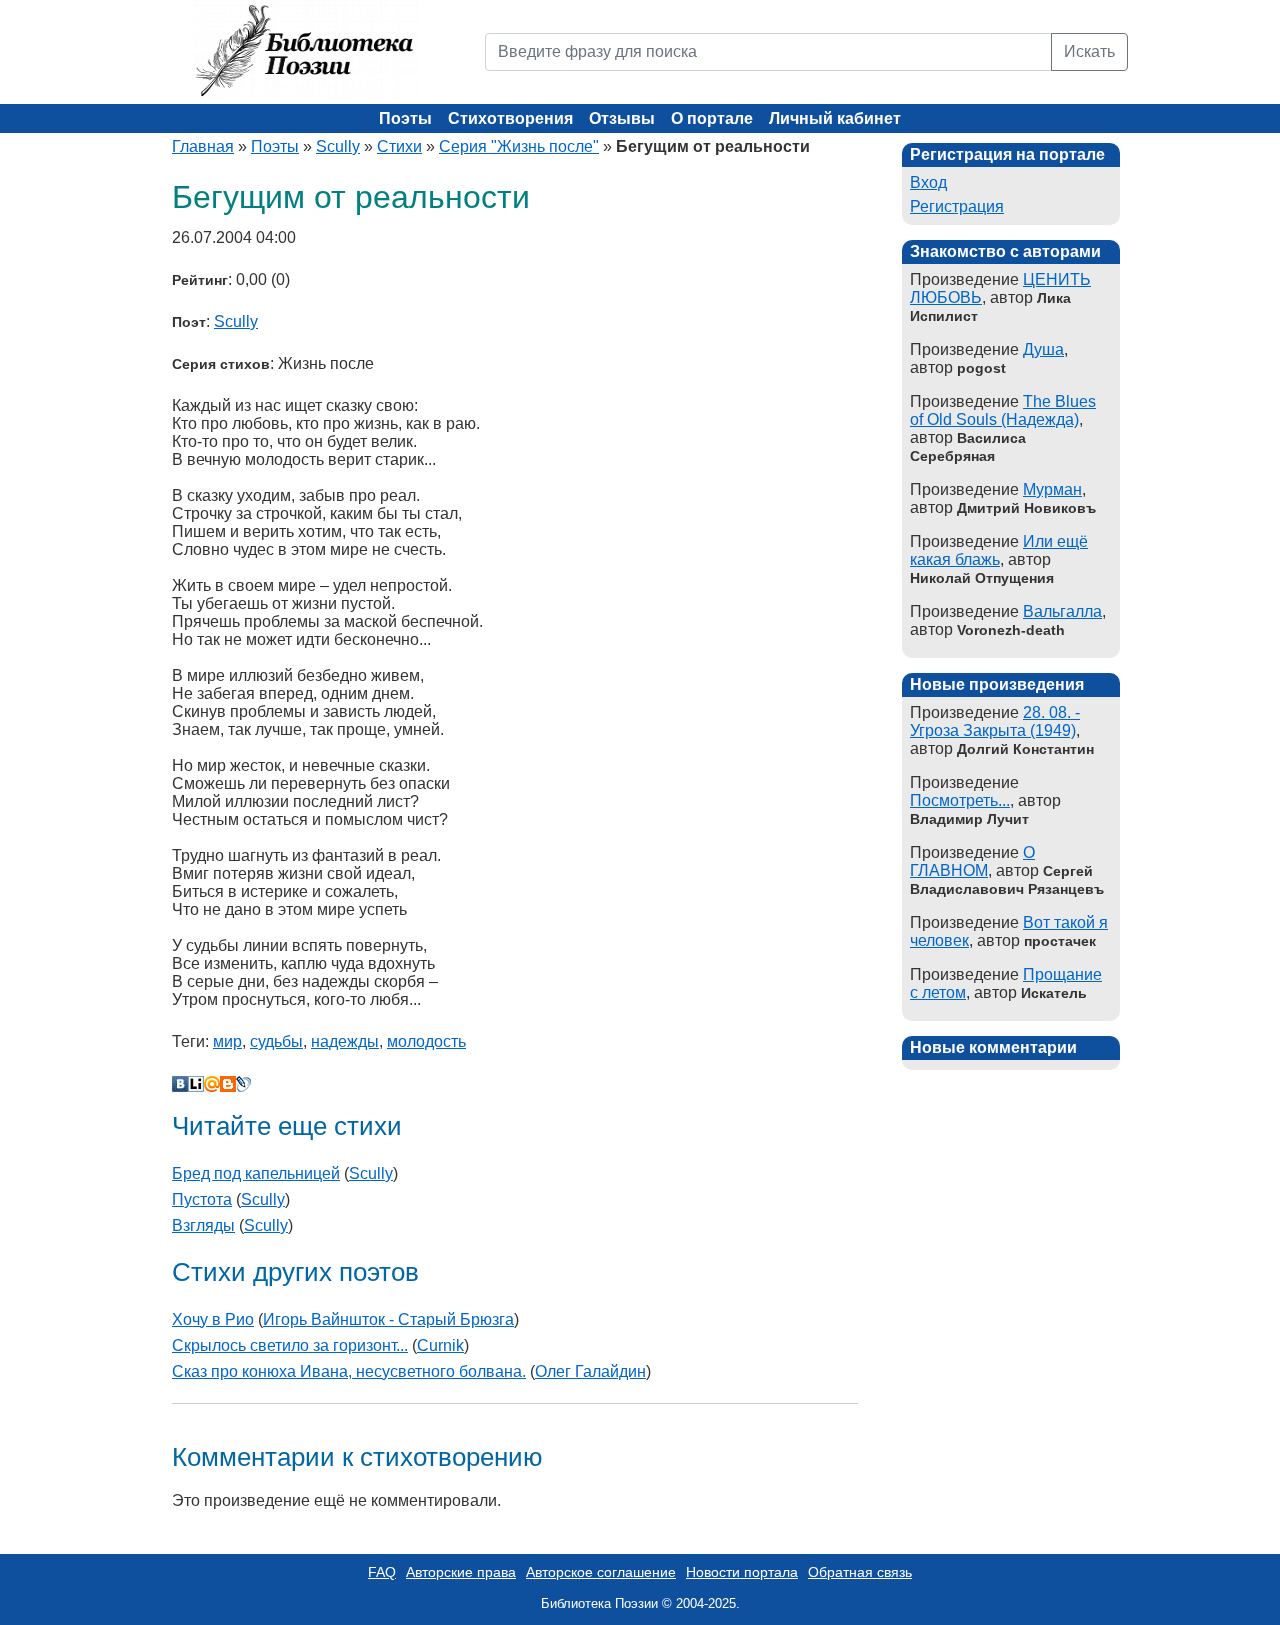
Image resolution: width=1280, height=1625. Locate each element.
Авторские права (461, 1572)
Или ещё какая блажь (999, 550)
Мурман (1052, 489)
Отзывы (622, 118)
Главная (203, 146)
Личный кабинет (835, 118)
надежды (345, 1041)
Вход (928, 182)
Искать (1089, 51)
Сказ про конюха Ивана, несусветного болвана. (349, 1371)
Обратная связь (860, 1572)
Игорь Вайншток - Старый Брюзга (388, 1319)
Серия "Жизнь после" (519, 146)
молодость (426, 1041)
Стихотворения (510, 118)
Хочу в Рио (213, 1319)
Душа (1043, 349)
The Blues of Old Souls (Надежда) (1003, 410)
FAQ (382, 1572)
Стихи (399, 146)
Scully (338, 146)
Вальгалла (1062, 611)
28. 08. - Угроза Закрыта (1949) (995, 721)
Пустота (202, 1199)
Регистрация (957, 206)
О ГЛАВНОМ (972, 861)
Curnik (440, 1345)
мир (227, 1041)
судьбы (276, 1041)
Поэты (405, 118)
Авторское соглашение (601, 1572)
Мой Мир (212, 1084)
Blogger (228, 1084)
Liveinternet (196, 1084)
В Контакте (180, 1084)
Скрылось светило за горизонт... (290, 1345)
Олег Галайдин (590, 1371)
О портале (712, 118)
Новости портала (742, 1572)
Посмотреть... (960, 800)
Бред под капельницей (256, 1173)
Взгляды (203, 1225)
